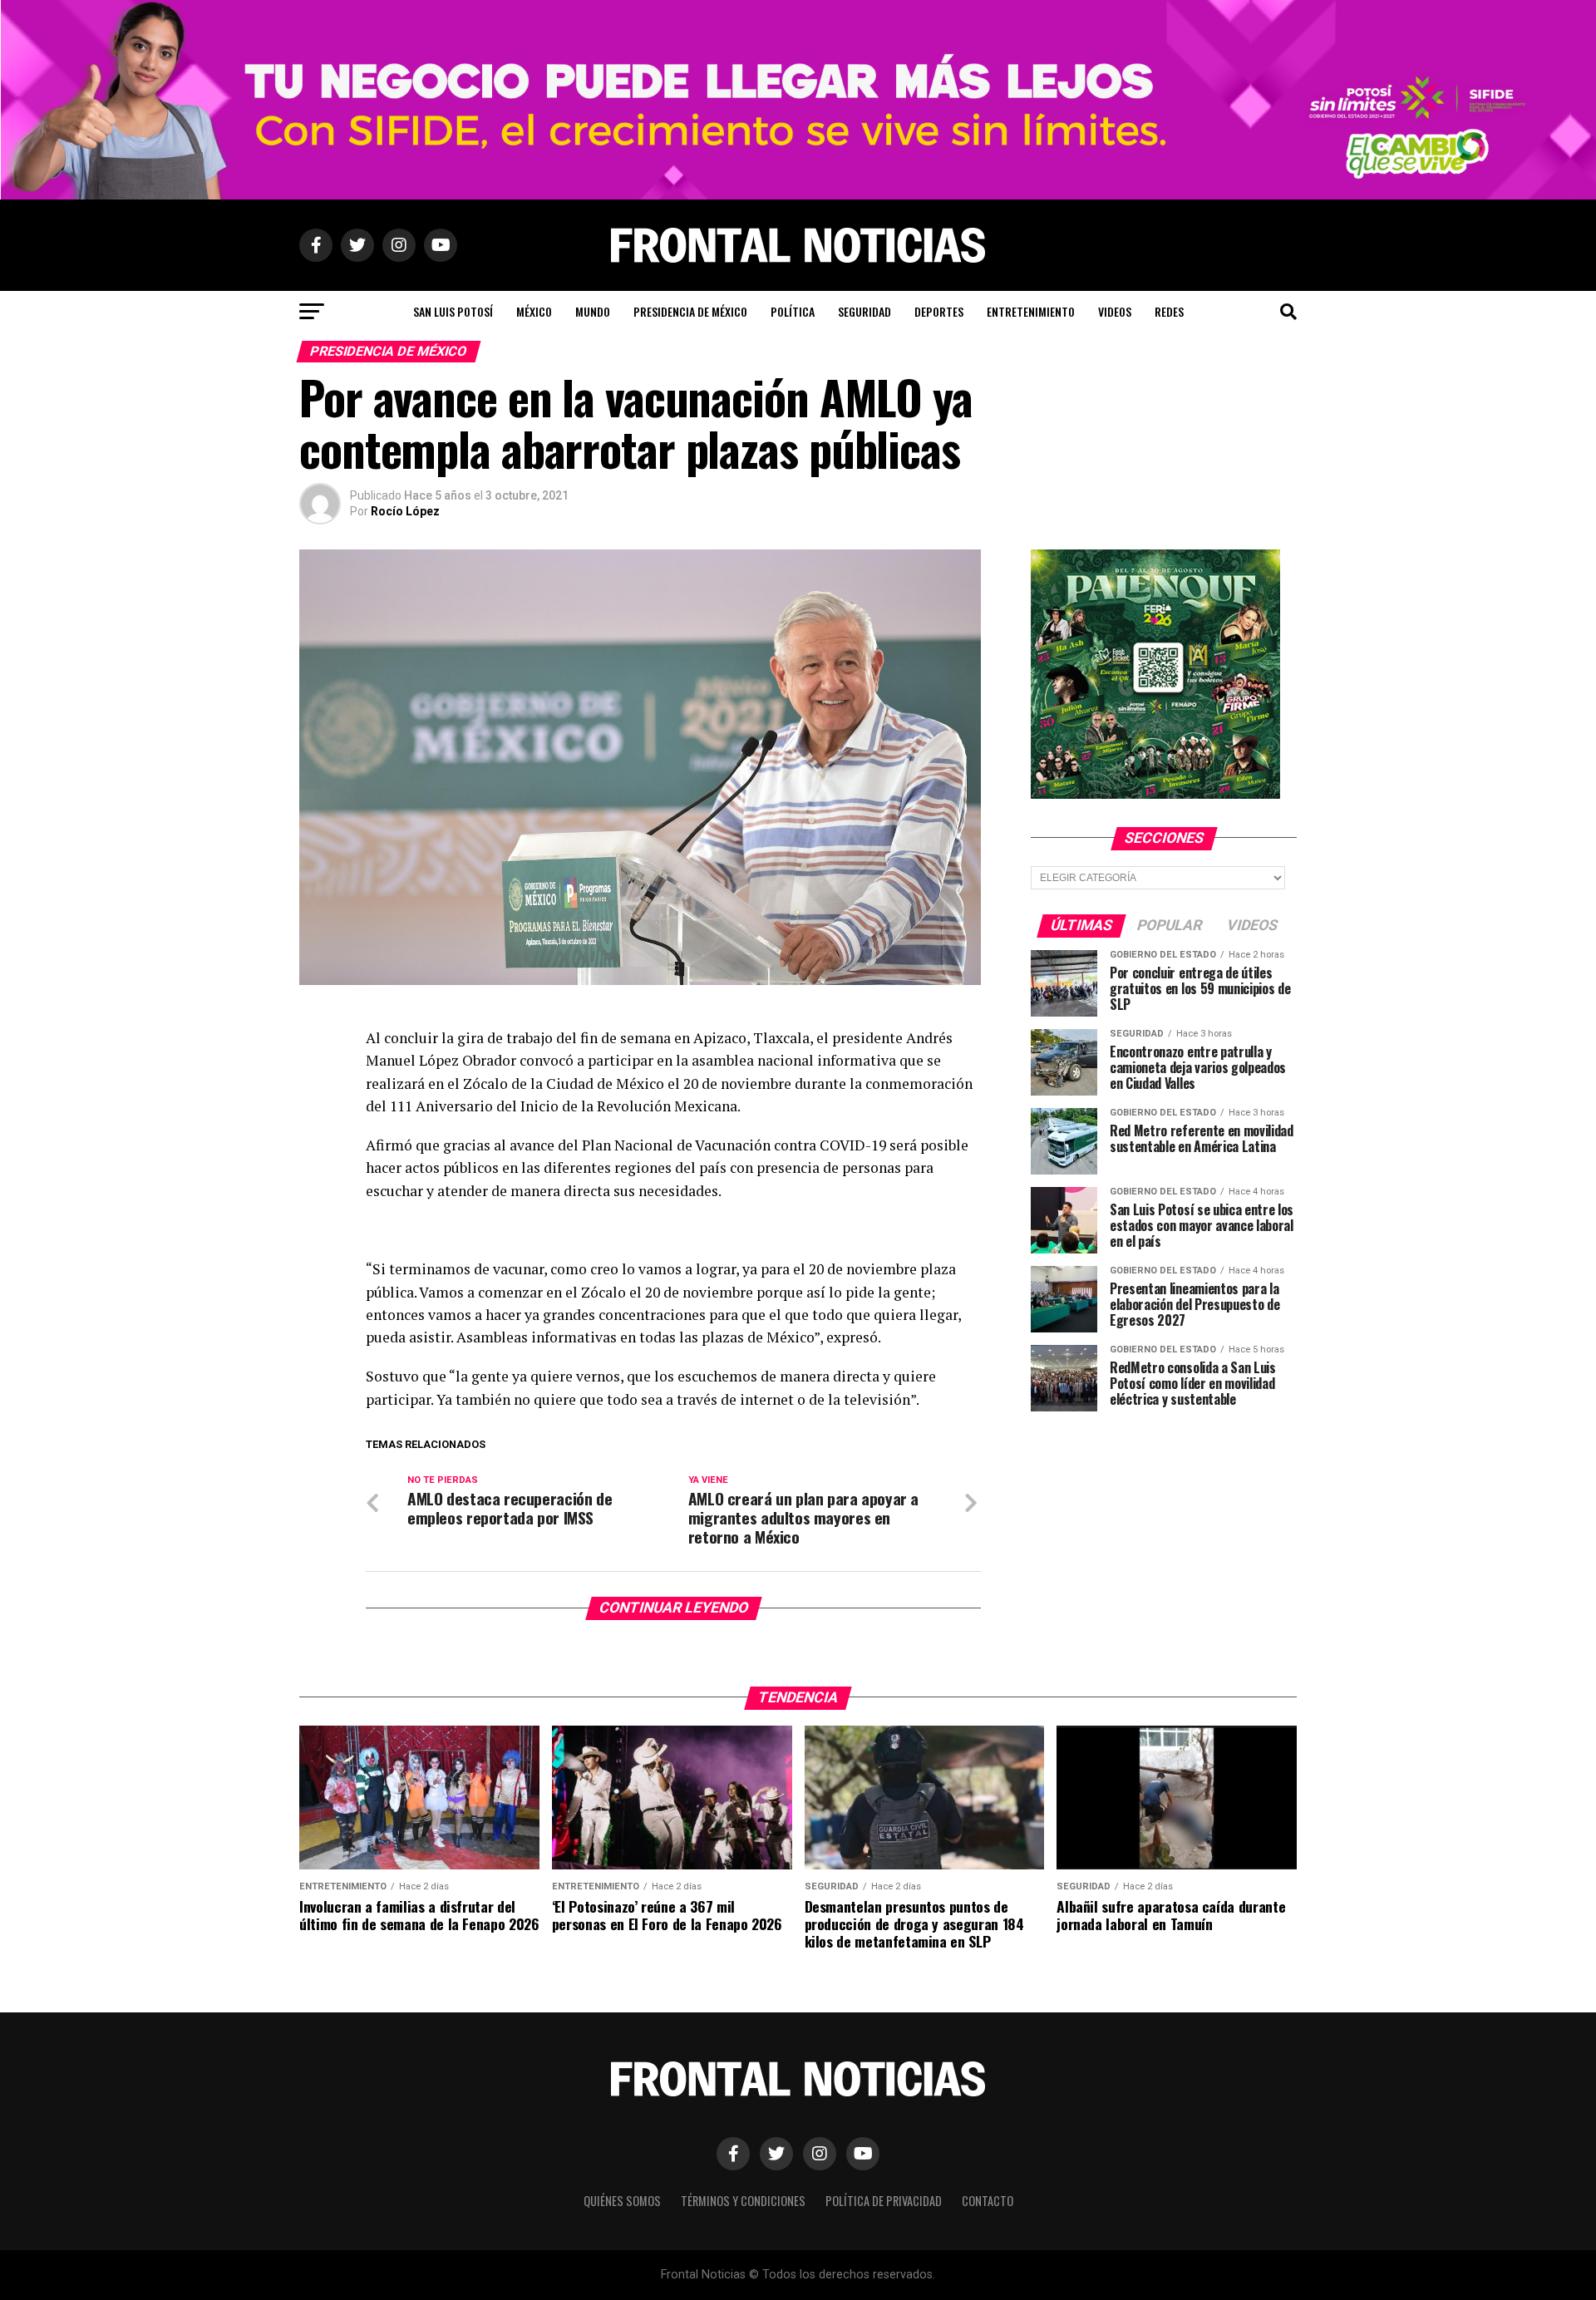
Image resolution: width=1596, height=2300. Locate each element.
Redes (1169, 311)
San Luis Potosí (453, 311)
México (534, 311)
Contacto (988, 2201)
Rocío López (405, 511)
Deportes (939, 311)
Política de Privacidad (884, 2201)
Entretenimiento (1031, 311)
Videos (1115, 311)
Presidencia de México (690, 311)
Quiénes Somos (622, 2201)
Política (793, 311)
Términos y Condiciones (743, 2201)
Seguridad (864, 311)
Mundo (593, 311)
